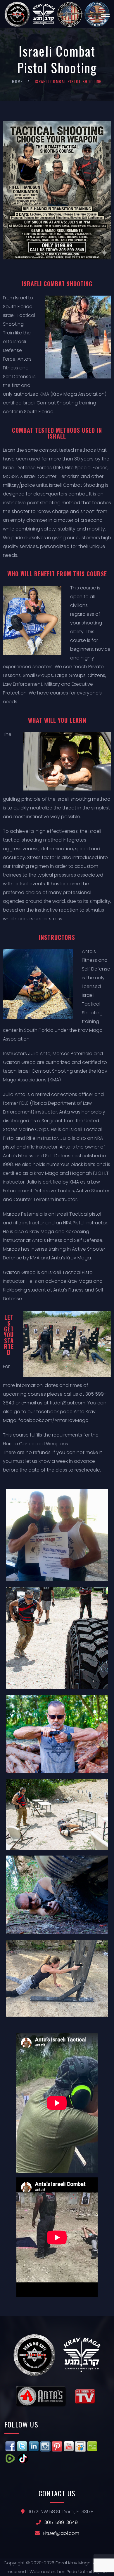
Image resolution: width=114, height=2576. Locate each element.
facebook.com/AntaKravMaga (53, 1420)
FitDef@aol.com (61, 2533)
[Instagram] (45, 2445)
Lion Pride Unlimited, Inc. (82, 2571)
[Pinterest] (57, 2445)
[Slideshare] (80, 2445)
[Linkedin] (34, 2445)
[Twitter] (22, 2445)
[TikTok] (23, 2457)
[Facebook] (10, 2445)
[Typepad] (92, 2445)
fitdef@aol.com (68, 1403)
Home (17, 81)
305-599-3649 (61, 2522)
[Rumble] (10, 2457)
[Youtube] (69, 2445)
